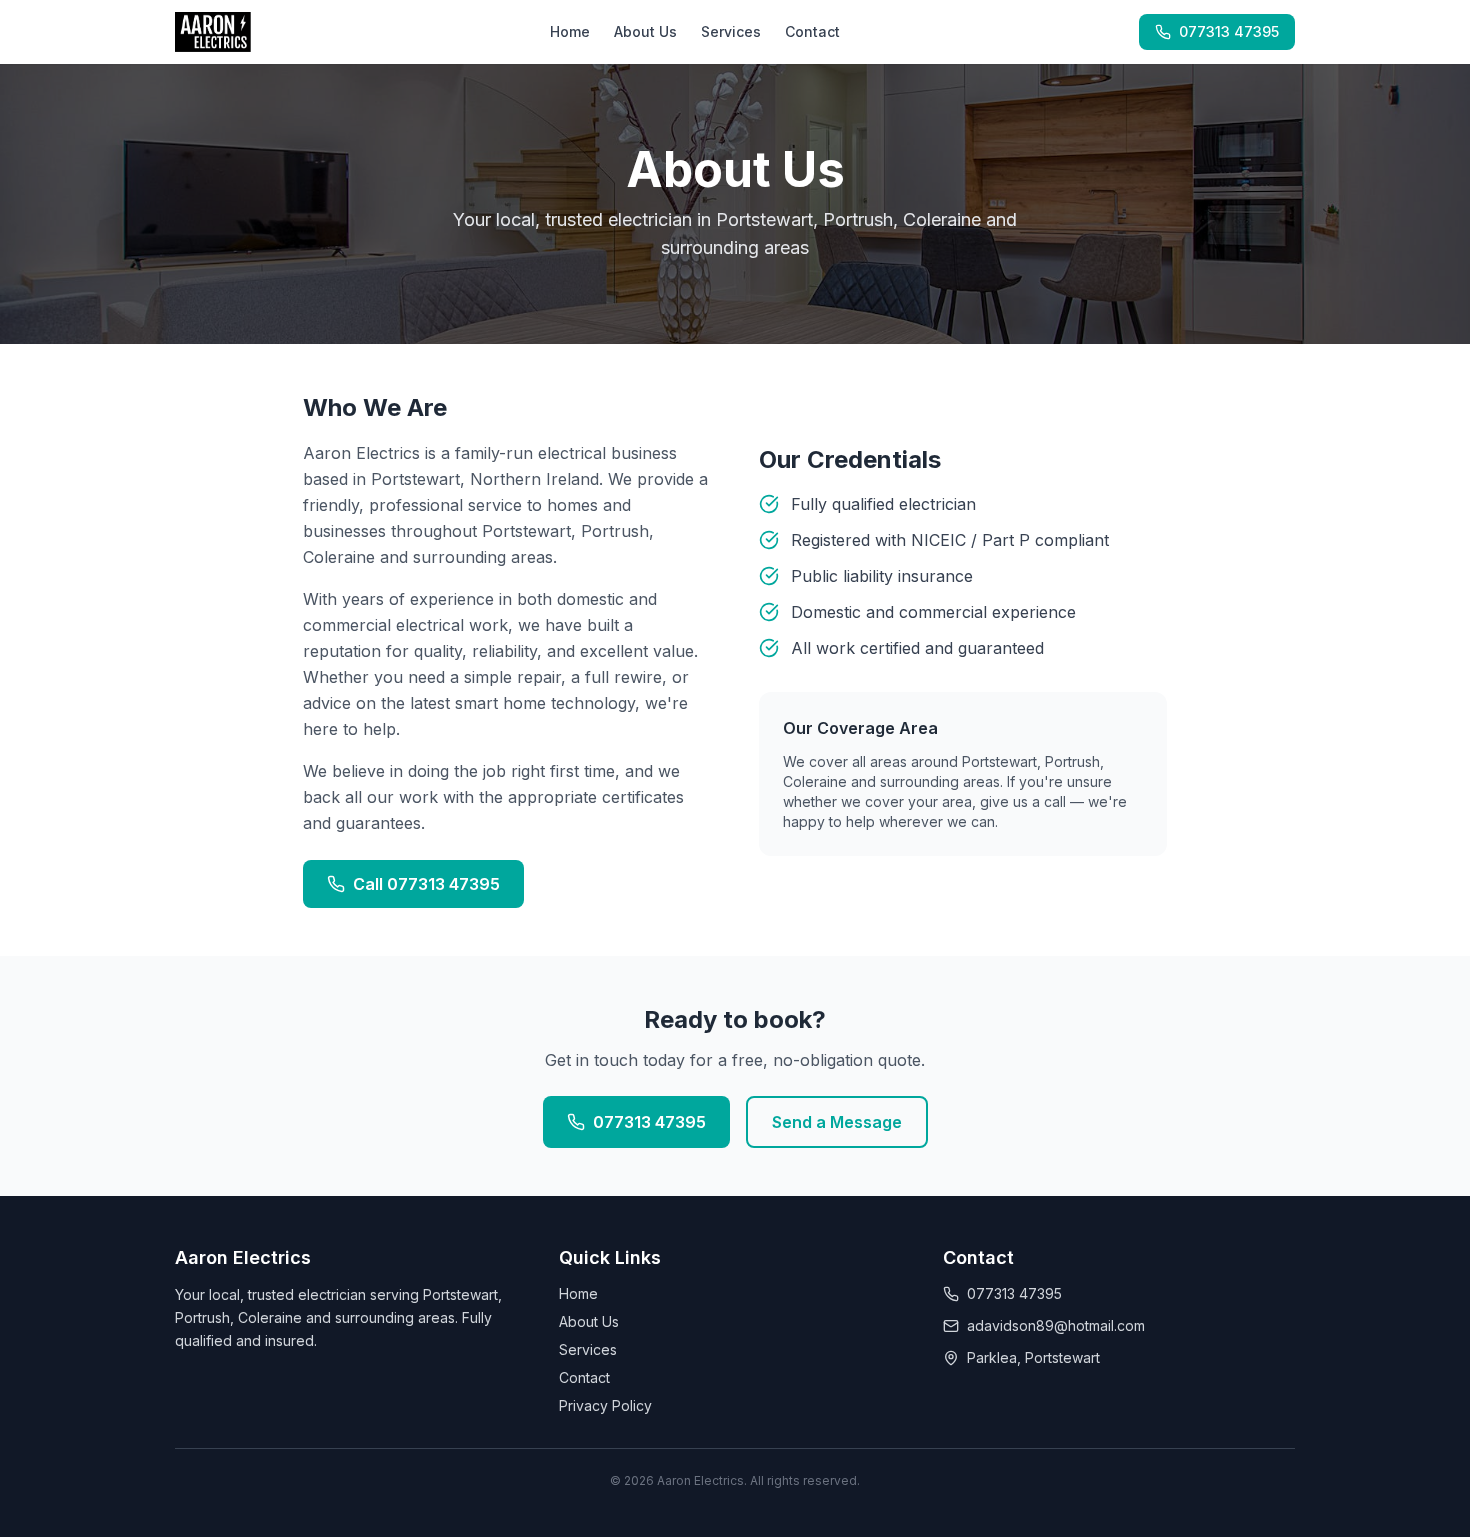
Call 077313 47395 (426, 884)
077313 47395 (1229, 31)
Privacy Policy (605, 1405)
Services (731, 31)
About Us (645, 31)
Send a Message (837, 1122)
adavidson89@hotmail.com (1056, 1325)
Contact (812, 31)
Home (570, 31)
